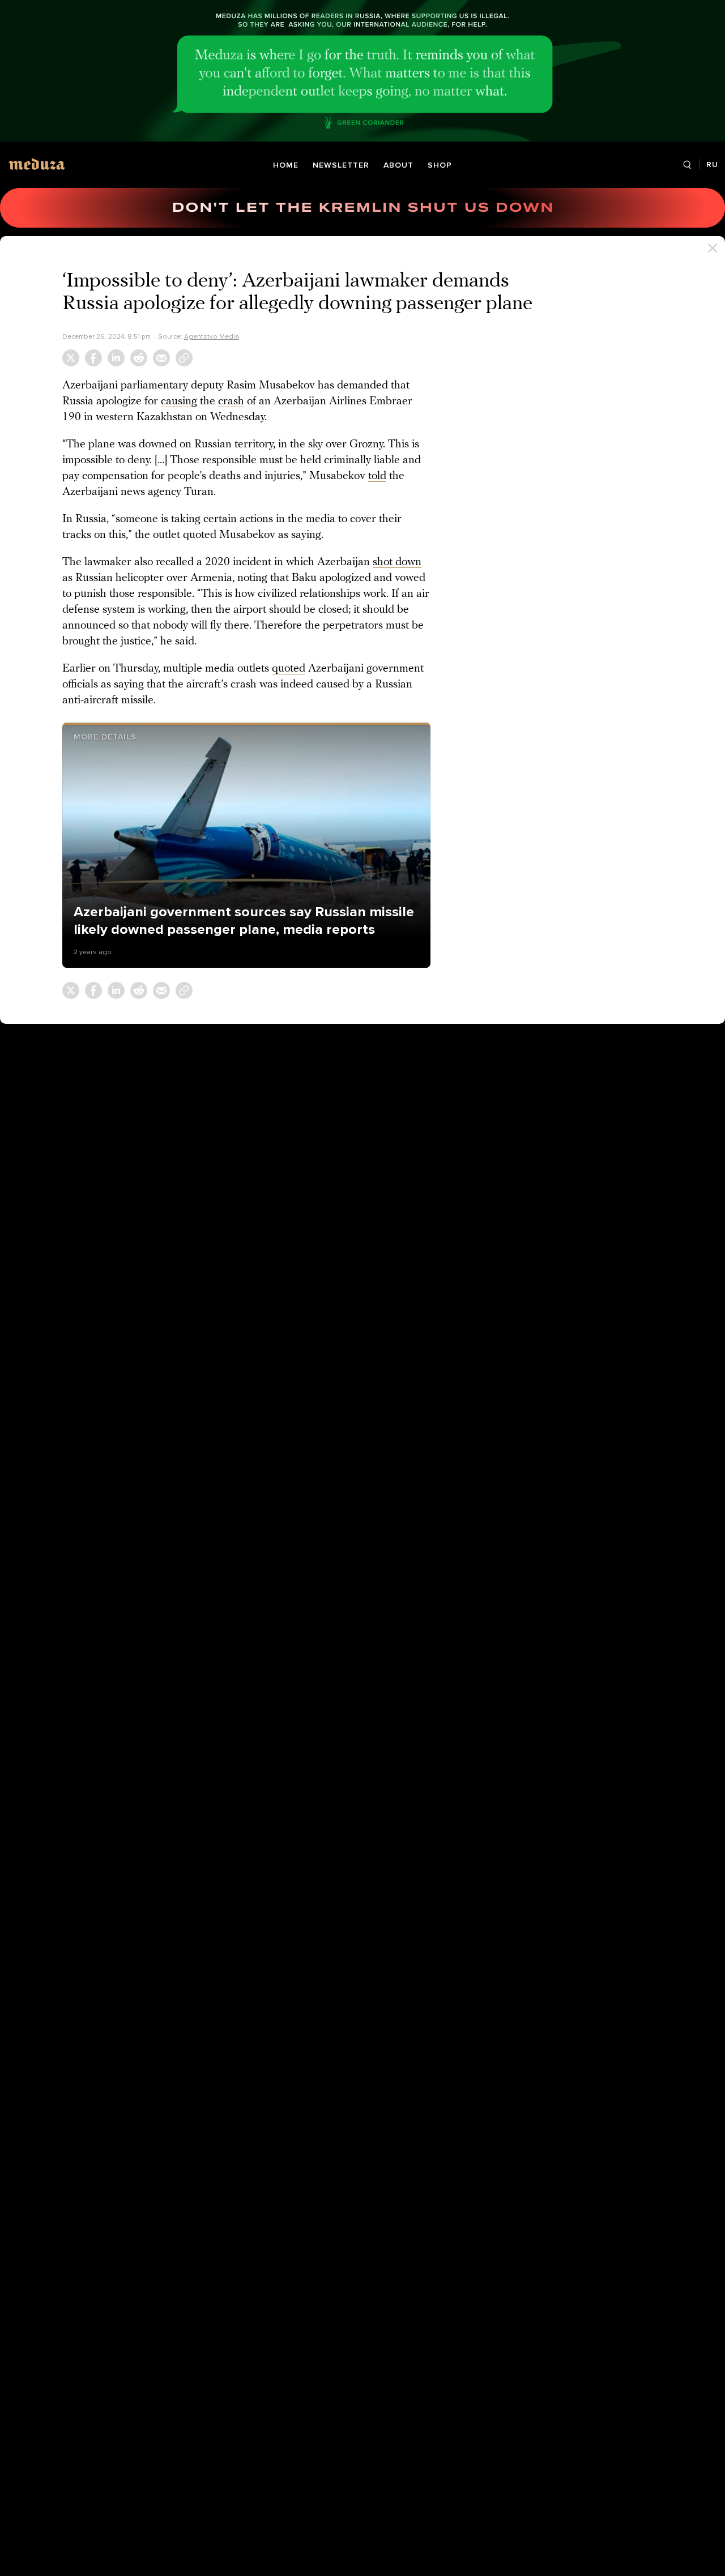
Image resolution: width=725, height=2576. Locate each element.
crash (231, 401)
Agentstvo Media (212, 336)
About (398, 165)
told (377, 476)
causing (179, 401)
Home (286, 165)
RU (712, 165)
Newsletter (341, 165)
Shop (440, 165)
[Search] (687, 165)
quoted (289, 669)
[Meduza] (37, 164)
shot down (397, 562)
